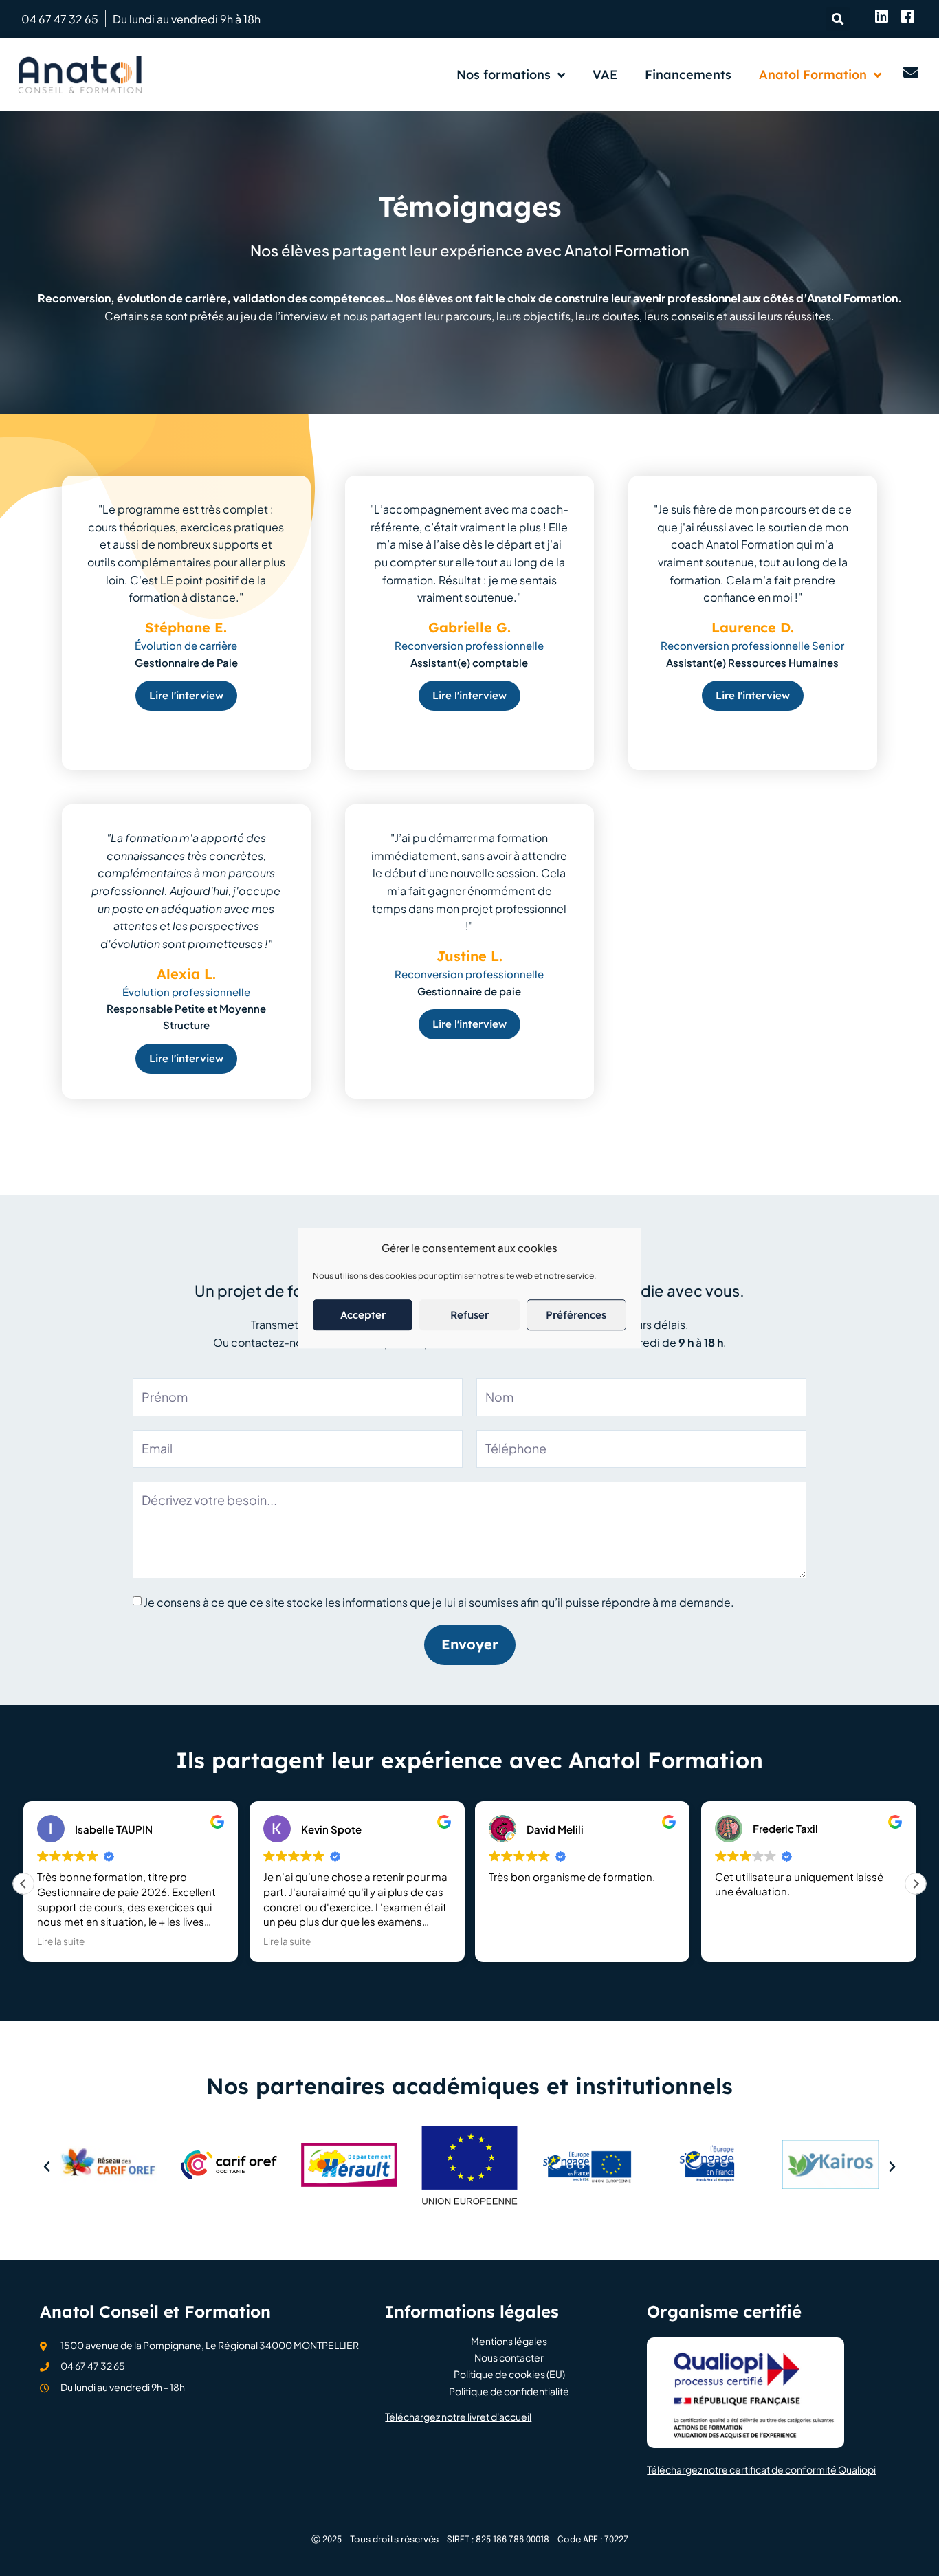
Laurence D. (753, 627)
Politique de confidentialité (509, 2391)
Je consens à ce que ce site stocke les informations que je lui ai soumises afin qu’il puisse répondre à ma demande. (439, 1602)
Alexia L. (186, 974)
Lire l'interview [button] (186, 696)
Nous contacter (509, 2358)
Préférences (576, 1315)
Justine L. (469, 957)
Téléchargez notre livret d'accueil (458, 2417)
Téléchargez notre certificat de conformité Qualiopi (761, 2469)
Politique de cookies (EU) (509, 2374)
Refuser (469, 1315)
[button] (838, 19)
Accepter (363, 1315)
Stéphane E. (186, 627)
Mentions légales (509, 2341)
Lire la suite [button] (61, 1941)
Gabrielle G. (469, 627)
